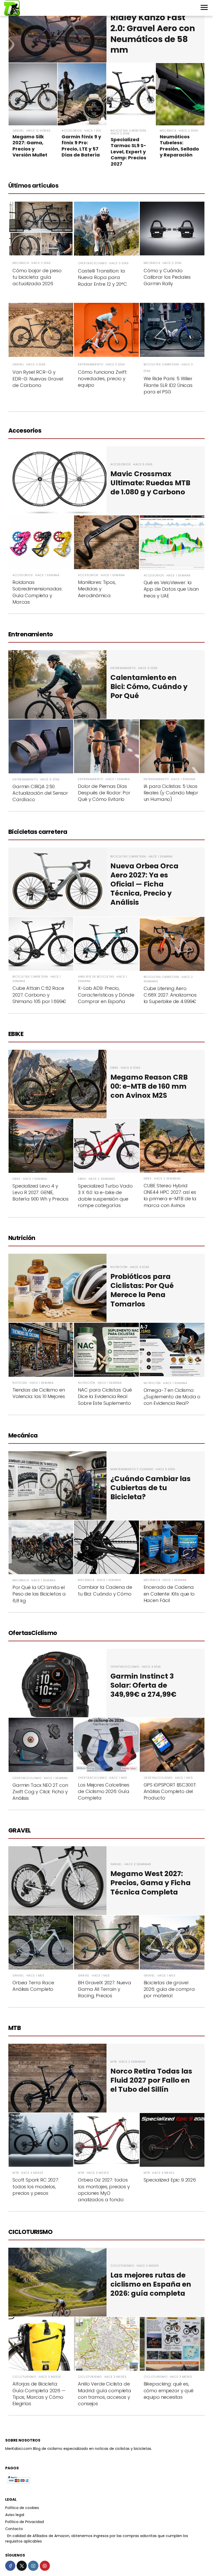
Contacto (14, 2529)
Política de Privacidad (25, 2522)
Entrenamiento (31, 635)
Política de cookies (22, 2508)
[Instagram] (33, 2566)
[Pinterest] (45, 2566)
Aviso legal (15, 2515)
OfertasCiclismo (33, 1633)
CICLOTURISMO (30, 2232)
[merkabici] (12, 8)
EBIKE (16, 1034)
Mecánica (23, 1436)
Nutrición (22, 1238)
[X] (22, 2566)
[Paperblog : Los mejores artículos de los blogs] (6, 2536)
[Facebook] (10, 2566)
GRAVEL (20, 1831)
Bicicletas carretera (38, 832)
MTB (15, 2028)
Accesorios (25, 431)
